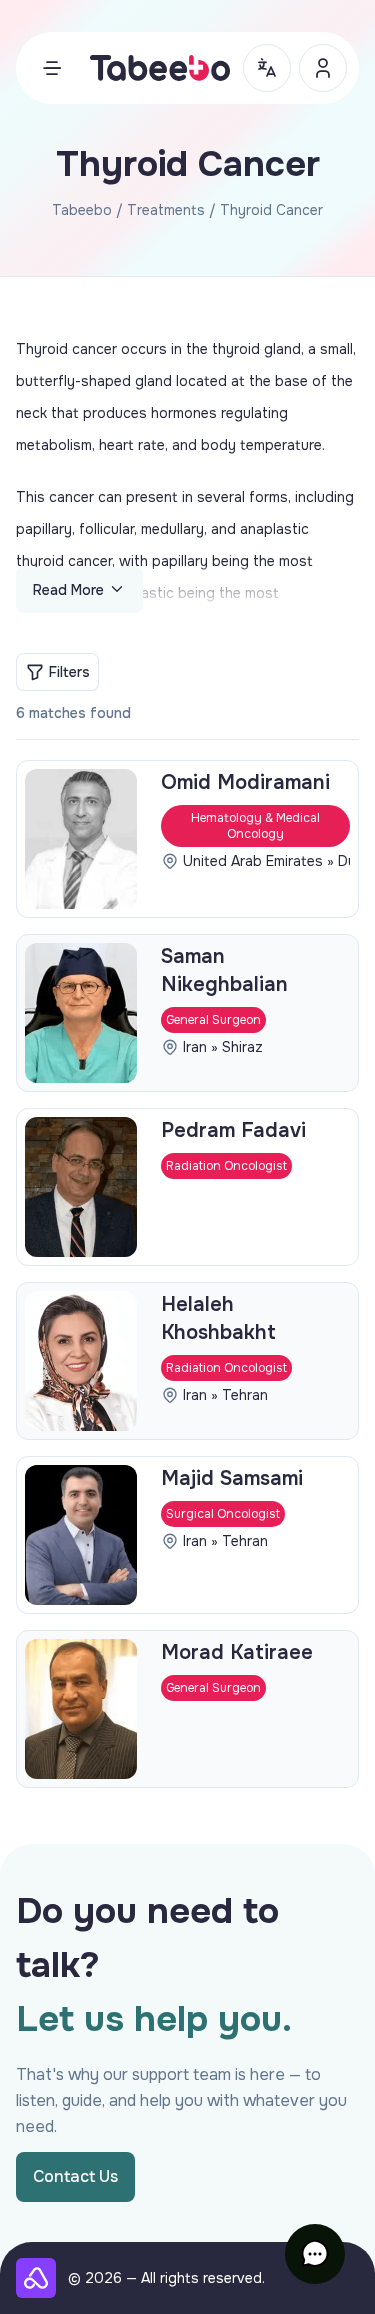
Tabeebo (82, 210)
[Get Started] (323, 68)
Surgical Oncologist (223, 1514)
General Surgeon (213, 1020)
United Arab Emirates (253, 861)
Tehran (245, 1395)
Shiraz (242, 1047)
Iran (195, 1047)
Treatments (166, 210)
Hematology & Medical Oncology (255, 826)
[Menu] (52, 68)
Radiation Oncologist (226, 1166)
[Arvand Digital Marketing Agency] (36, 2278)
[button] (315, 2254)
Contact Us (75, 2176)
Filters (69, 672)
